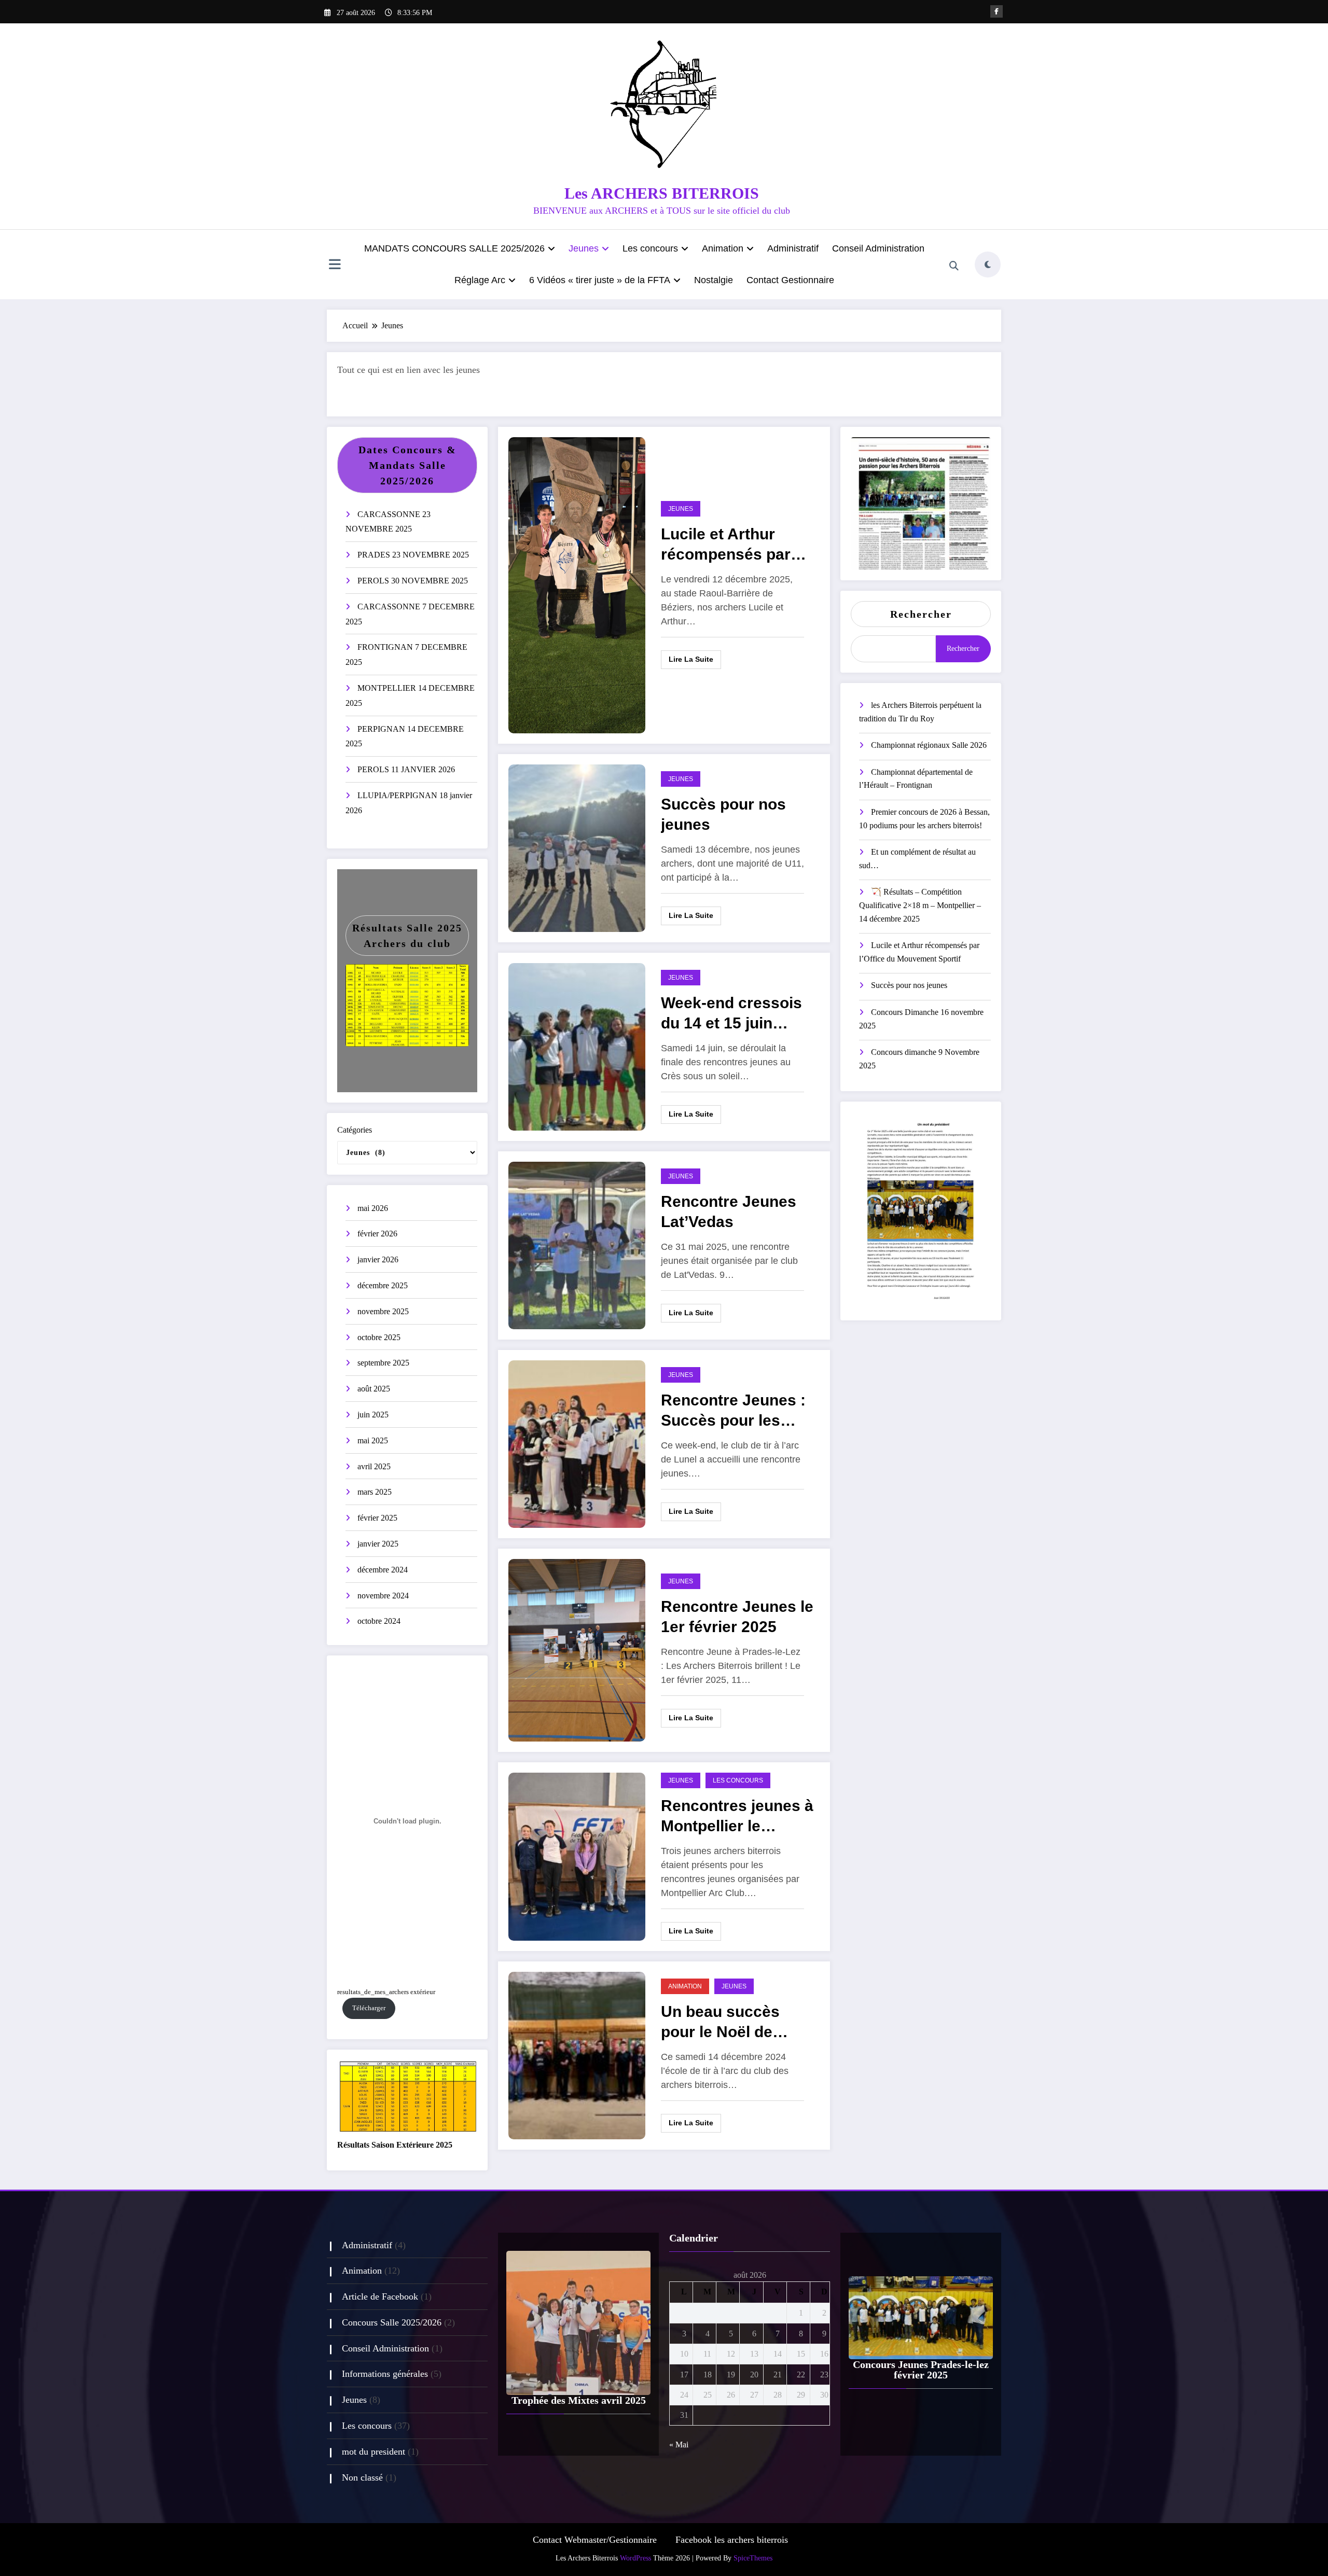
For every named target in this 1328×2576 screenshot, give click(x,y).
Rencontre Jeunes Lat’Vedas (729, 1212)
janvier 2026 (378, 1259)
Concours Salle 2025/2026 (392, 2322)
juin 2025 (373, 1415)
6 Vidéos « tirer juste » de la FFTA (600, 280)
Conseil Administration (878, 248)
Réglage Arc (480, 280)
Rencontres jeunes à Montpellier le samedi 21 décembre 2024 (737, 1818)
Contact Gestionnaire (790, 280)
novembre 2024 (383, 1596)
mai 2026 (373, 1208)
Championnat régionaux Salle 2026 (929, 745)
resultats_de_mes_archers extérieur (386, 1992)
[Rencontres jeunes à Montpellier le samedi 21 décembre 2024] (577, 1856)
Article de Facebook (380, 2296)
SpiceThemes (753, 2558)
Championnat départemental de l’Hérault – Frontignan (916, 779)
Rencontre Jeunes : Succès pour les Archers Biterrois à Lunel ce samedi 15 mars (733, 1412)
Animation (723, 248)
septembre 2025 (383, 1363)
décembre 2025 (383, 1285)
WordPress (635, 2558)
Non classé (362, 2477)
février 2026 (377, 1234)
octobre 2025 (379, 1337)
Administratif (793, 248)
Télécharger (369, 2008)
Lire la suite (691, 659)
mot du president (374, 2452)
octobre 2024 (379, 1621)
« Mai (679, 2445)
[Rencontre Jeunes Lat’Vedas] (577, 1244)
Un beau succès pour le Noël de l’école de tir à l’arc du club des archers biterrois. (734, 2024)
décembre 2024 (383, 1570)
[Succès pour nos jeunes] (577, 847)
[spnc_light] (988, 264)
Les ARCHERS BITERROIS (662, 193)
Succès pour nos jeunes (723, 814)
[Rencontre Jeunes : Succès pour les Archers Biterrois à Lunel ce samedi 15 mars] (577, 1443)
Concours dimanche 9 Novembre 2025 (919, 1059)
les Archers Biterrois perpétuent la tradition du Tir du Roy (920, 712)
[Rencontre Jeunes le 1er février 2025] (577, 1649)
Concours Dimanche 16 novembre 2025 (921, 1019)
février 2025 (377, 1518)
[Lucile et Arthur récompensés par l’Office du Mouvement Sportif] (577, 584)
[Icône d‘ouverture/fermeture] (335, 266)
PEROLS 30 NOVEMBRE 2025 (413, 581)
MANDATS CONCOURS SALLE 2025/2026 (454, 248)
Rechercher (921, 614)
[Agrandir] (455, 978)
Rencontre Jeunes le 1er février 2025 (737, 1617)
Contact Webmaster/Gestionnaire (595, 2540)
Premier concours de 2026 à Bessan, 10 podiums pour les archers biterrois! (924, 819)
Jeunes (584, 248)
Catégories (355, 1130)
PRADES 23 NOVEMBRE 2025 (413, 555)
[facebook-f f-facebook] (997, 11)
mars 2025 (375, 1492)
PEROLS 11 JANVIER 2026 (406, 769)
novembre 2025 (383, 1311)
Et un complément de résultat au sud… (917, 859)
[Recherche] (954, 266)
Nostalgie (714, 280)
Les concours (650, 248)
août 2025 (374, 1389)
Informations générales (385, 2374)
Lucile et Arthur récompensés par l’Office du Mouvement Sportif (731, 546)
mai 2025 (373, 1440)
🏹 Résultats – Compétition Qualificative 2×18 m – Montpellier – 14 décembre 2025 (920, 905)
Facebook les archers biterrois (732, 2540)
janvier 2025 (378, 1544)
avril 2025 (374, 1466)
